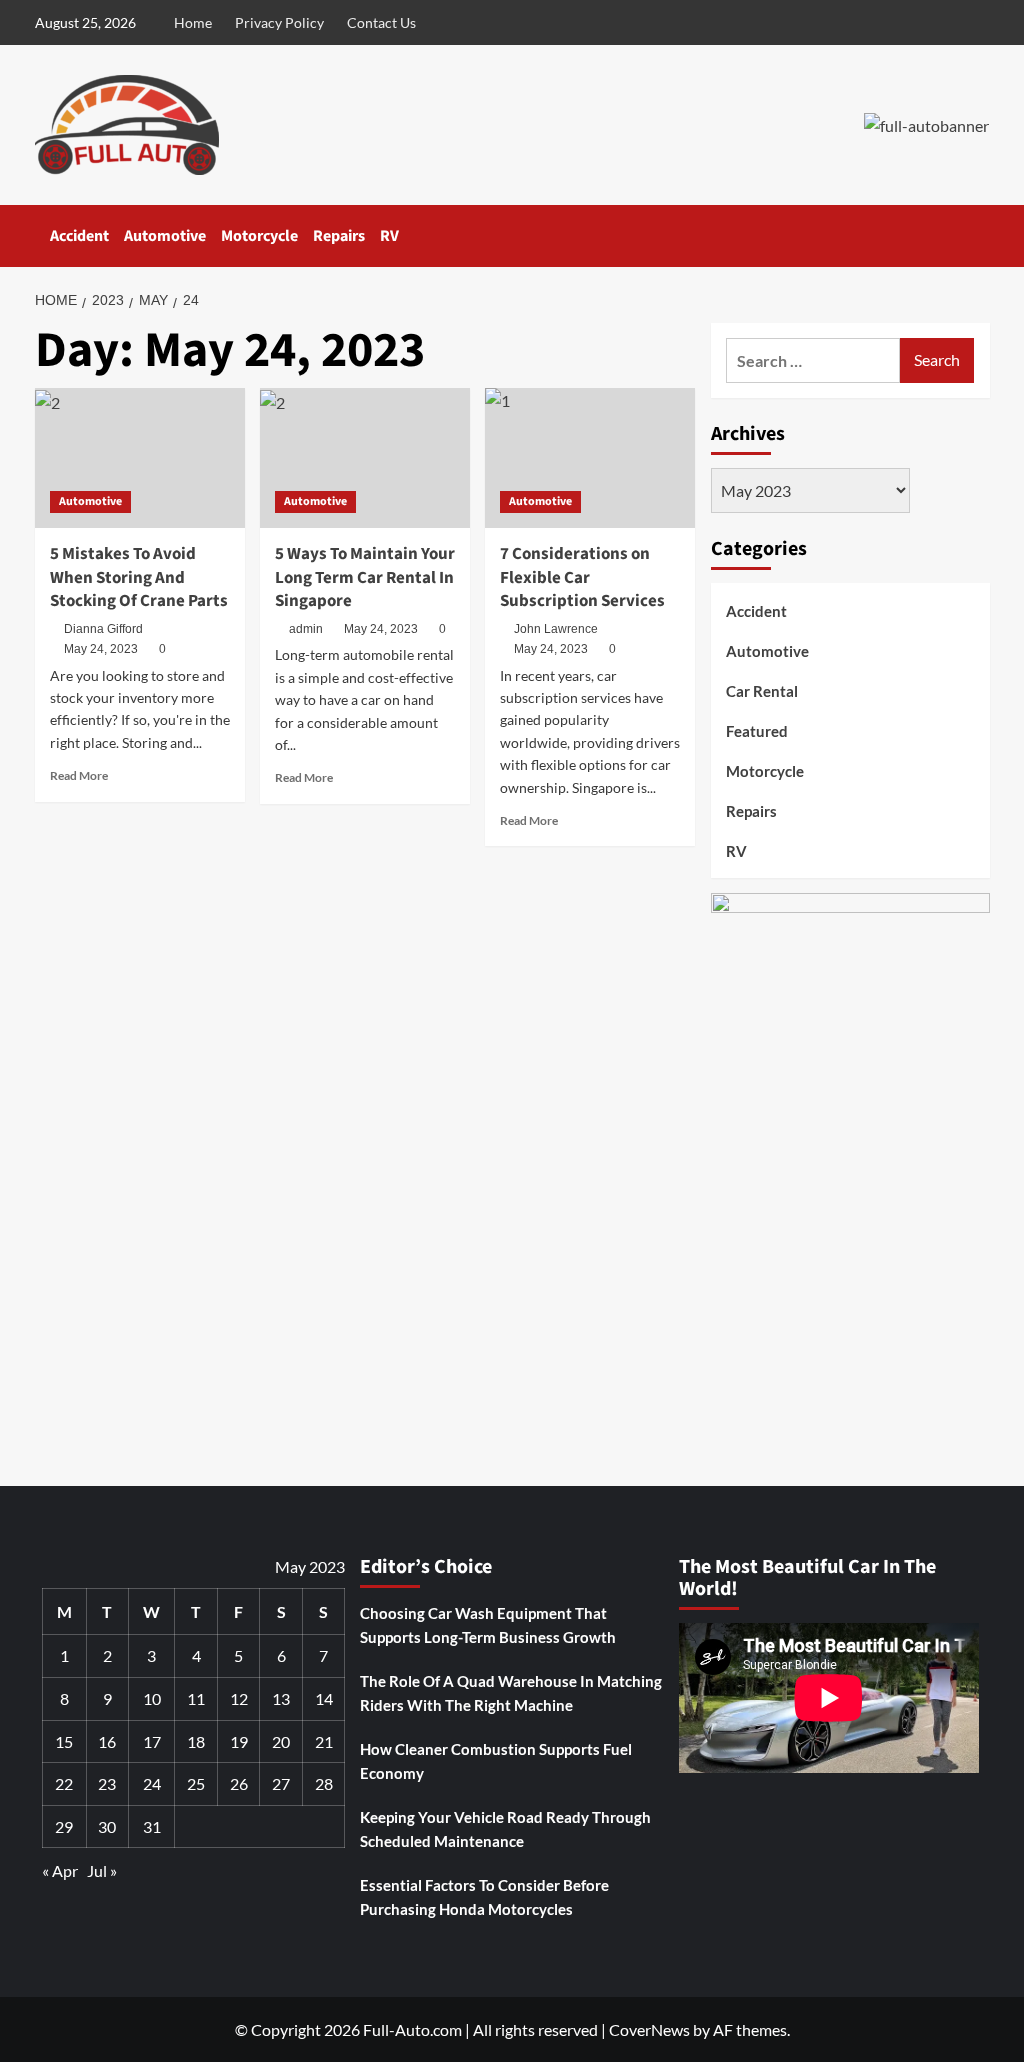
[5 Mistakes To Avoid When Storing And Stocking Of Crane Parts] (140, 458)
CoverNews (649, 2029)
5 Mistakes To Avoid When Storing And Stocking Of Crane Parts (139, 578)
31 (152, 1826)
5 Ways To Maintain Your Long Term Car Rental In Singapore (365, 578)
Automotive (165, 236)
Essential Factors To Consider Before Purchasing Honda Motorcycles (484, 1897)
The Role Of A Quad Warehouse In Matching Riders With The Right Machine (511, 1693)
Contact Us (381, 22)
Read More (79, 775)
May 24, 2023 (101, 649)
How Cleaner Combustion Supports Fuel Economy (496, 1761)
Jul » (102, 1870)
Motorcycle (259, 236)
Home (193, 22)
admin (306, 629)
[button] (977, 236)
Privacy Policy (279, 22)
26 (239, 1783)
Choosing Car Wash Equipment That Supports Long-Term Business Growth (488, 1625)
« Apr (60, 1870)
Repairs (339, 236)
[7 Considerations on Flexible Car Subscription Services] (590, 458)
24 (152, 1783)
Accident (79, 236)
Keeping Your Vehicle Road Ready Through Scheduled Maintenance (505, 1829)
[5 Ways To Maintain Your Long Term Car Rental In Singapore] (365, 458)
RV (389, 236)
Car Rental (762, 691)
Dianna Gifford (103, 629)
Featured (757, 731)
